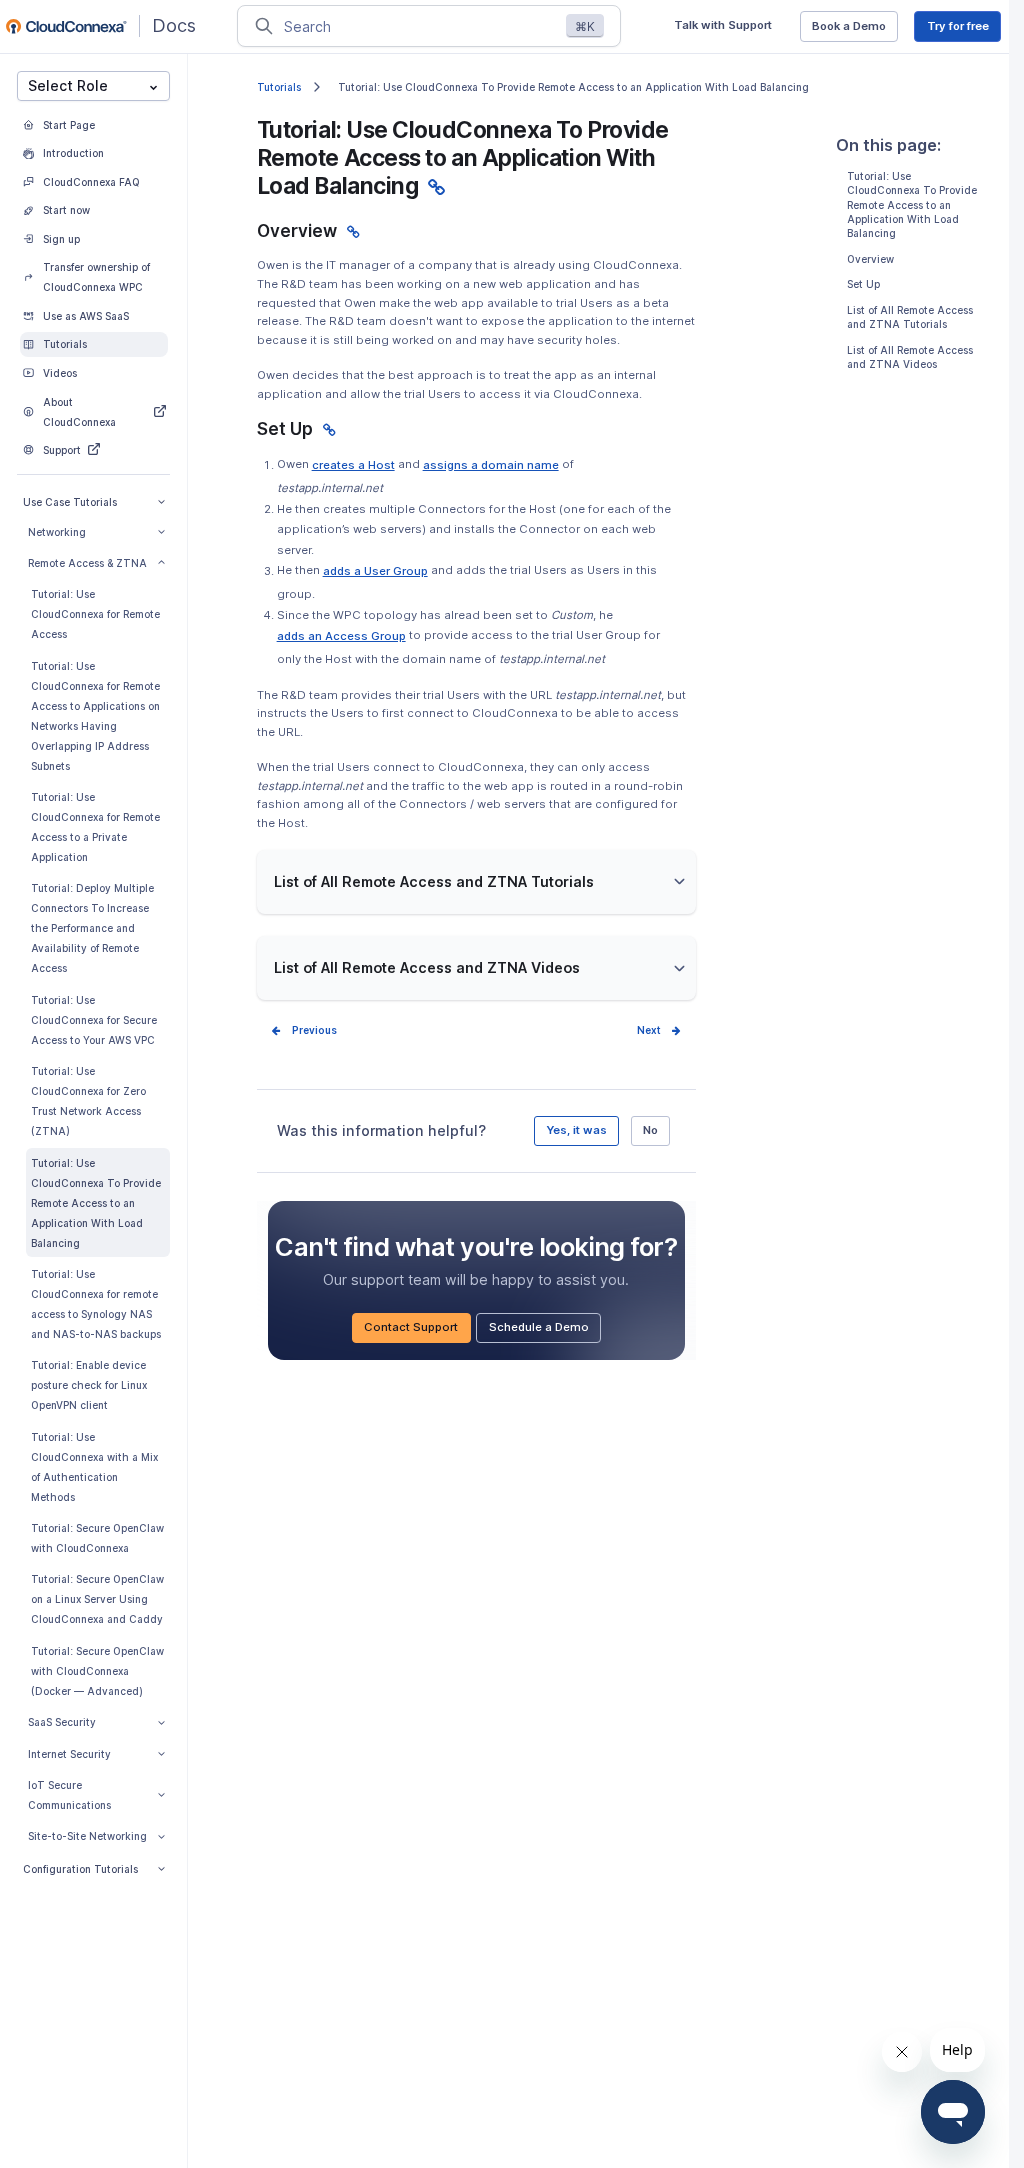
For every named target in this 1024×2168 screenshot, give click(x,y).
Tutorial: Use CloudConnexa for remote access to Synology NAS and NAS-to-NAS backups (96, 1304)
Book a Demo (855, 29)
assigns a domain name (491, 467)
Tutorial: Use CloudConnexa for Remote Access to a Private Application (95, 827)
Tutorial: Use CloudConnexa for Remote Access (95, 614)
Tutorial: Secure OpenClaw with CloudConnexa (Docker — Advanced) (97, 1671)
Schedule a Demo (545, 1331)
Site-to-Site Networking (87, 1836)
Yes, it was (576, 1130)
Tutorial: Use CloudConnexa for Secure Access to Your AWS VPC (94, 1020)
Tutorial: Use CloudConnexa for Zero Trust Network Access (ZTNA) (88, 1101)
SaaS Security (62, 1722)
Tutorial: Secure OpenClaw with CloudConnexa (97, 1538)
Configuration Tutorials (80, 1869)
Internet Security (69, 1754)
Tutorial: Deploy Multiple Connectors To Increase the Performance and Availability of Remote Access (92, 928)
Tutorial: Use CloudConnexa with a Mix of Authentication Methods (94, 1467)
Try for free (964, 29)
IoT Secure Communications (69, 1795)
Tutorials (279, 87)
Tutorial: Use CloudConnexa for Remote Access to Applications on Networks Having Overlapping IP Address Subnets (95, 716)
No (650, 1130)
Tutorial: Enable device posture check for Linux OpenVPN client (89, 1385)
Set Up (863, 284)
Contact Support (417, 1331)
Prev (303, 1030)
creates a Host (353, 467)
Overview (870, 259)
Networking (57, 532)
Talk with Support (728, 29)
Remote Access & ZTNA (87, 563)
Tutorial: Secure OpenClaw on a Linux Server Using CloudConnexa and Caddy (97, 1599)
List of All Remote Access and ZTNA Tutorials (910, 317)
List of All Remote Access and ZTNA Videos (910, 357)
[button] (476, 882)
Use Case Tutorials (70, 502)
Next (649, 1030)
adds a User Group (375, 573)
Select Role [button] (68, 85)
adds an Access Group (341, 638)
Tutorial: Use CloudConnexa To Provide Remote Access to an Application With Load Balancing (96, 1203)
